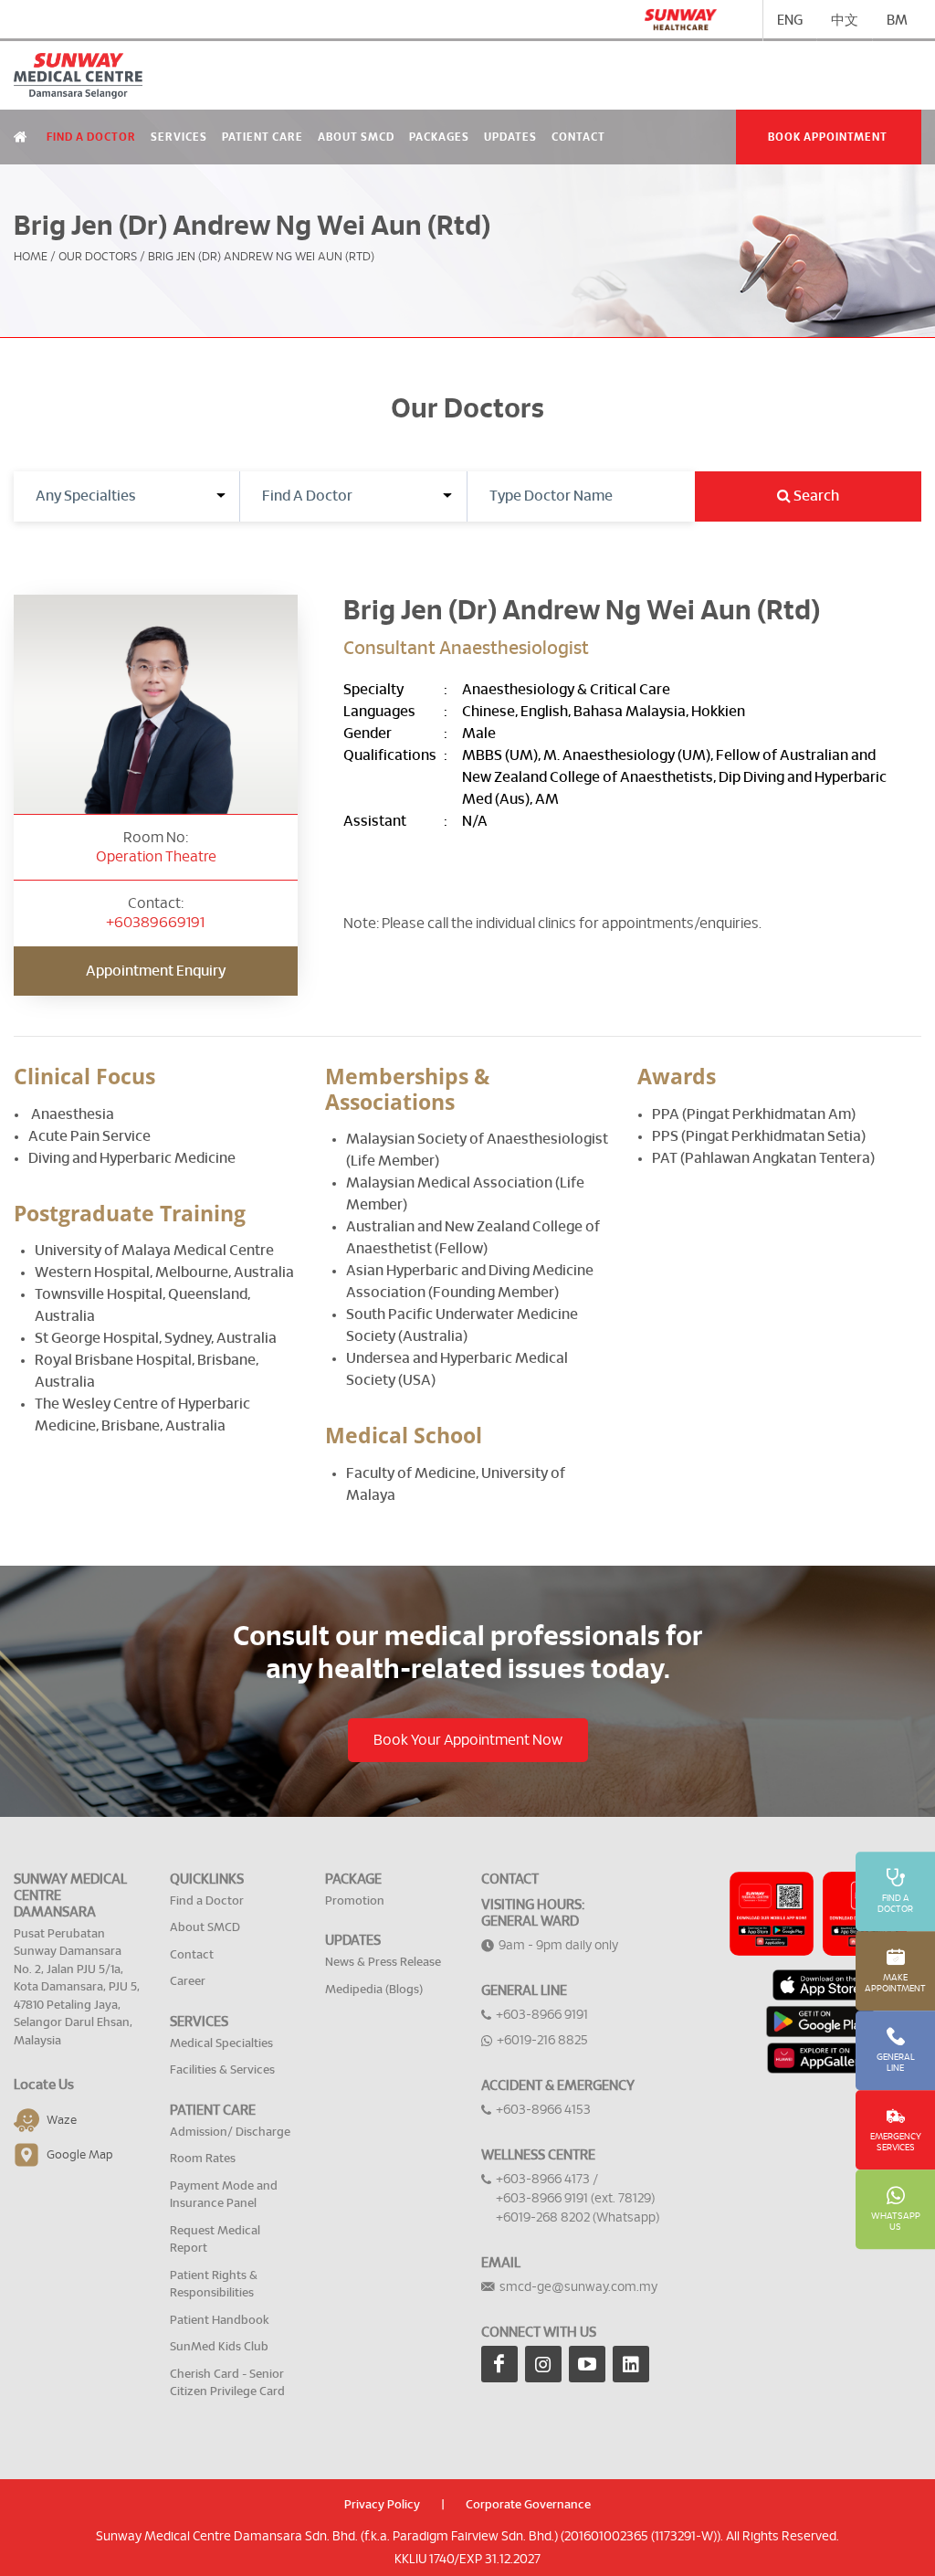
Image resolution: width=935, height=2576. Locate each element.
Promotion (355, 1901)
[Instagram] (543, 2364)
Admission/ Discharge (230, 2133)
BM (897, 21)
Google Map (80, 2155)
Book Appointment (828, 137)
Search (815, 496)
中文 (845, 21)
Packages (439, 137)
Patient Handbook (220, 2321)
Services (179, 137)
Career (188, 1982)
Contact (578, 137)
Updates (510, 137)
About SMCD (356, 137)
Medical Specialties (221, 2044)
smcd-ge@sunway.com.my (578, 2287)
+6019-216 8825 (542, 2041)
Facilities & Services (222, 2070)
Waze (62, 2121)
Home (31, 257)
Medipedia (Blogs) (374, 1990)
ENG (790, 21)
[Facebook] (499, 2364)
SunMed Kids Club (219, 2347)
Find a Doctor (91, 137)
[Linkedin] (631, 2364)
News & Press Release (383, 1963)
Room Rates (203, 2159)
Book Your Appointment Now (468, 1740)
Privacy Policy (382, 2505)
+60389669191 (155, 923)
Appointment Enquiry (156, 971)
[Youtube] (587, 2364)
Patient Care (263, 137)
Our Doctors (98, 257)
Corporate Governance (528, 2505)
